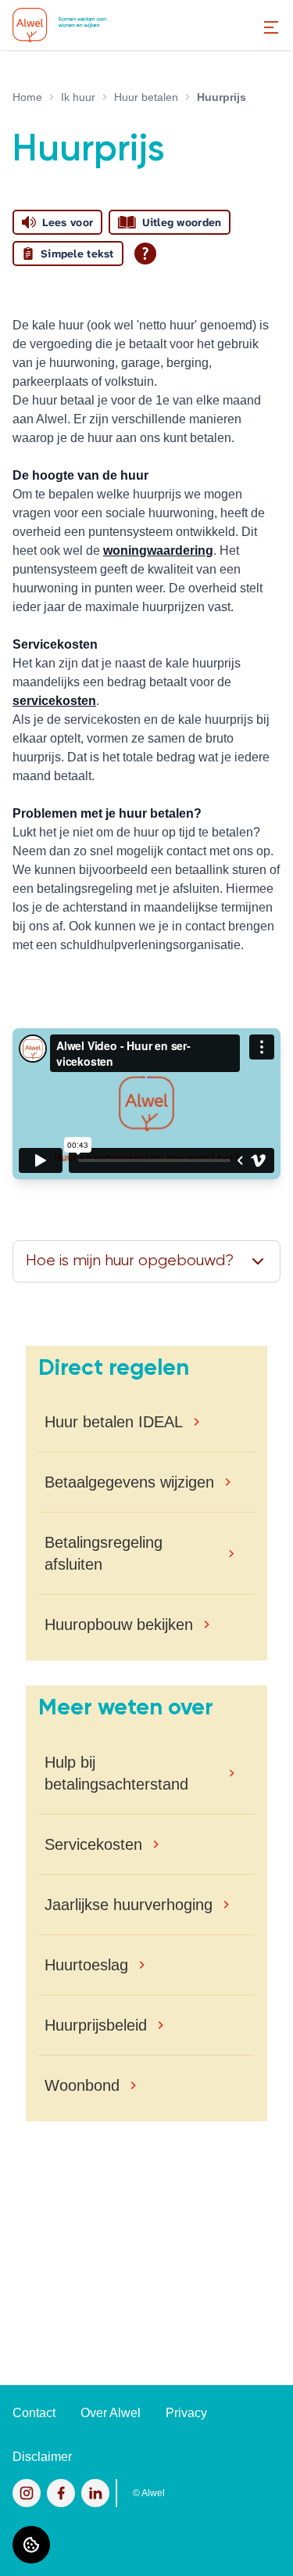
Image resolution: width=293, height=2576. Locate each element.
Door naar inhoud (61, 22)
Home (27, 97)
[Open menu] (271, 27)
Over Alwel (111, 2413)
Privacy (186, 2413)
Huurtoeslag (86, 1965)
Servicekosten (93, 1844)
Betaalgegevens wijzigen (129, 1482)
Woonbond (82, 2085)
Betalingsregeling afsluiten (104, 1553)
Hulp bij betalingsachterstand (116, 1773)
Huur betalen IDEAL (114, 1422)
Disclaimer (42, 2457)
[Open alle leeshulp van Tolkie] (145, 254)
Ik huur (78, 97)
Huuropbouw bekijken (119, 1624)
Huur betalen (146, 97)
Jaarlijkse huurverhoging (129, 1905)
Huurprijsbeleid (96, 2025)
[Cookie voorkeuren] (31, 2545)
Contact (34, 2413)
